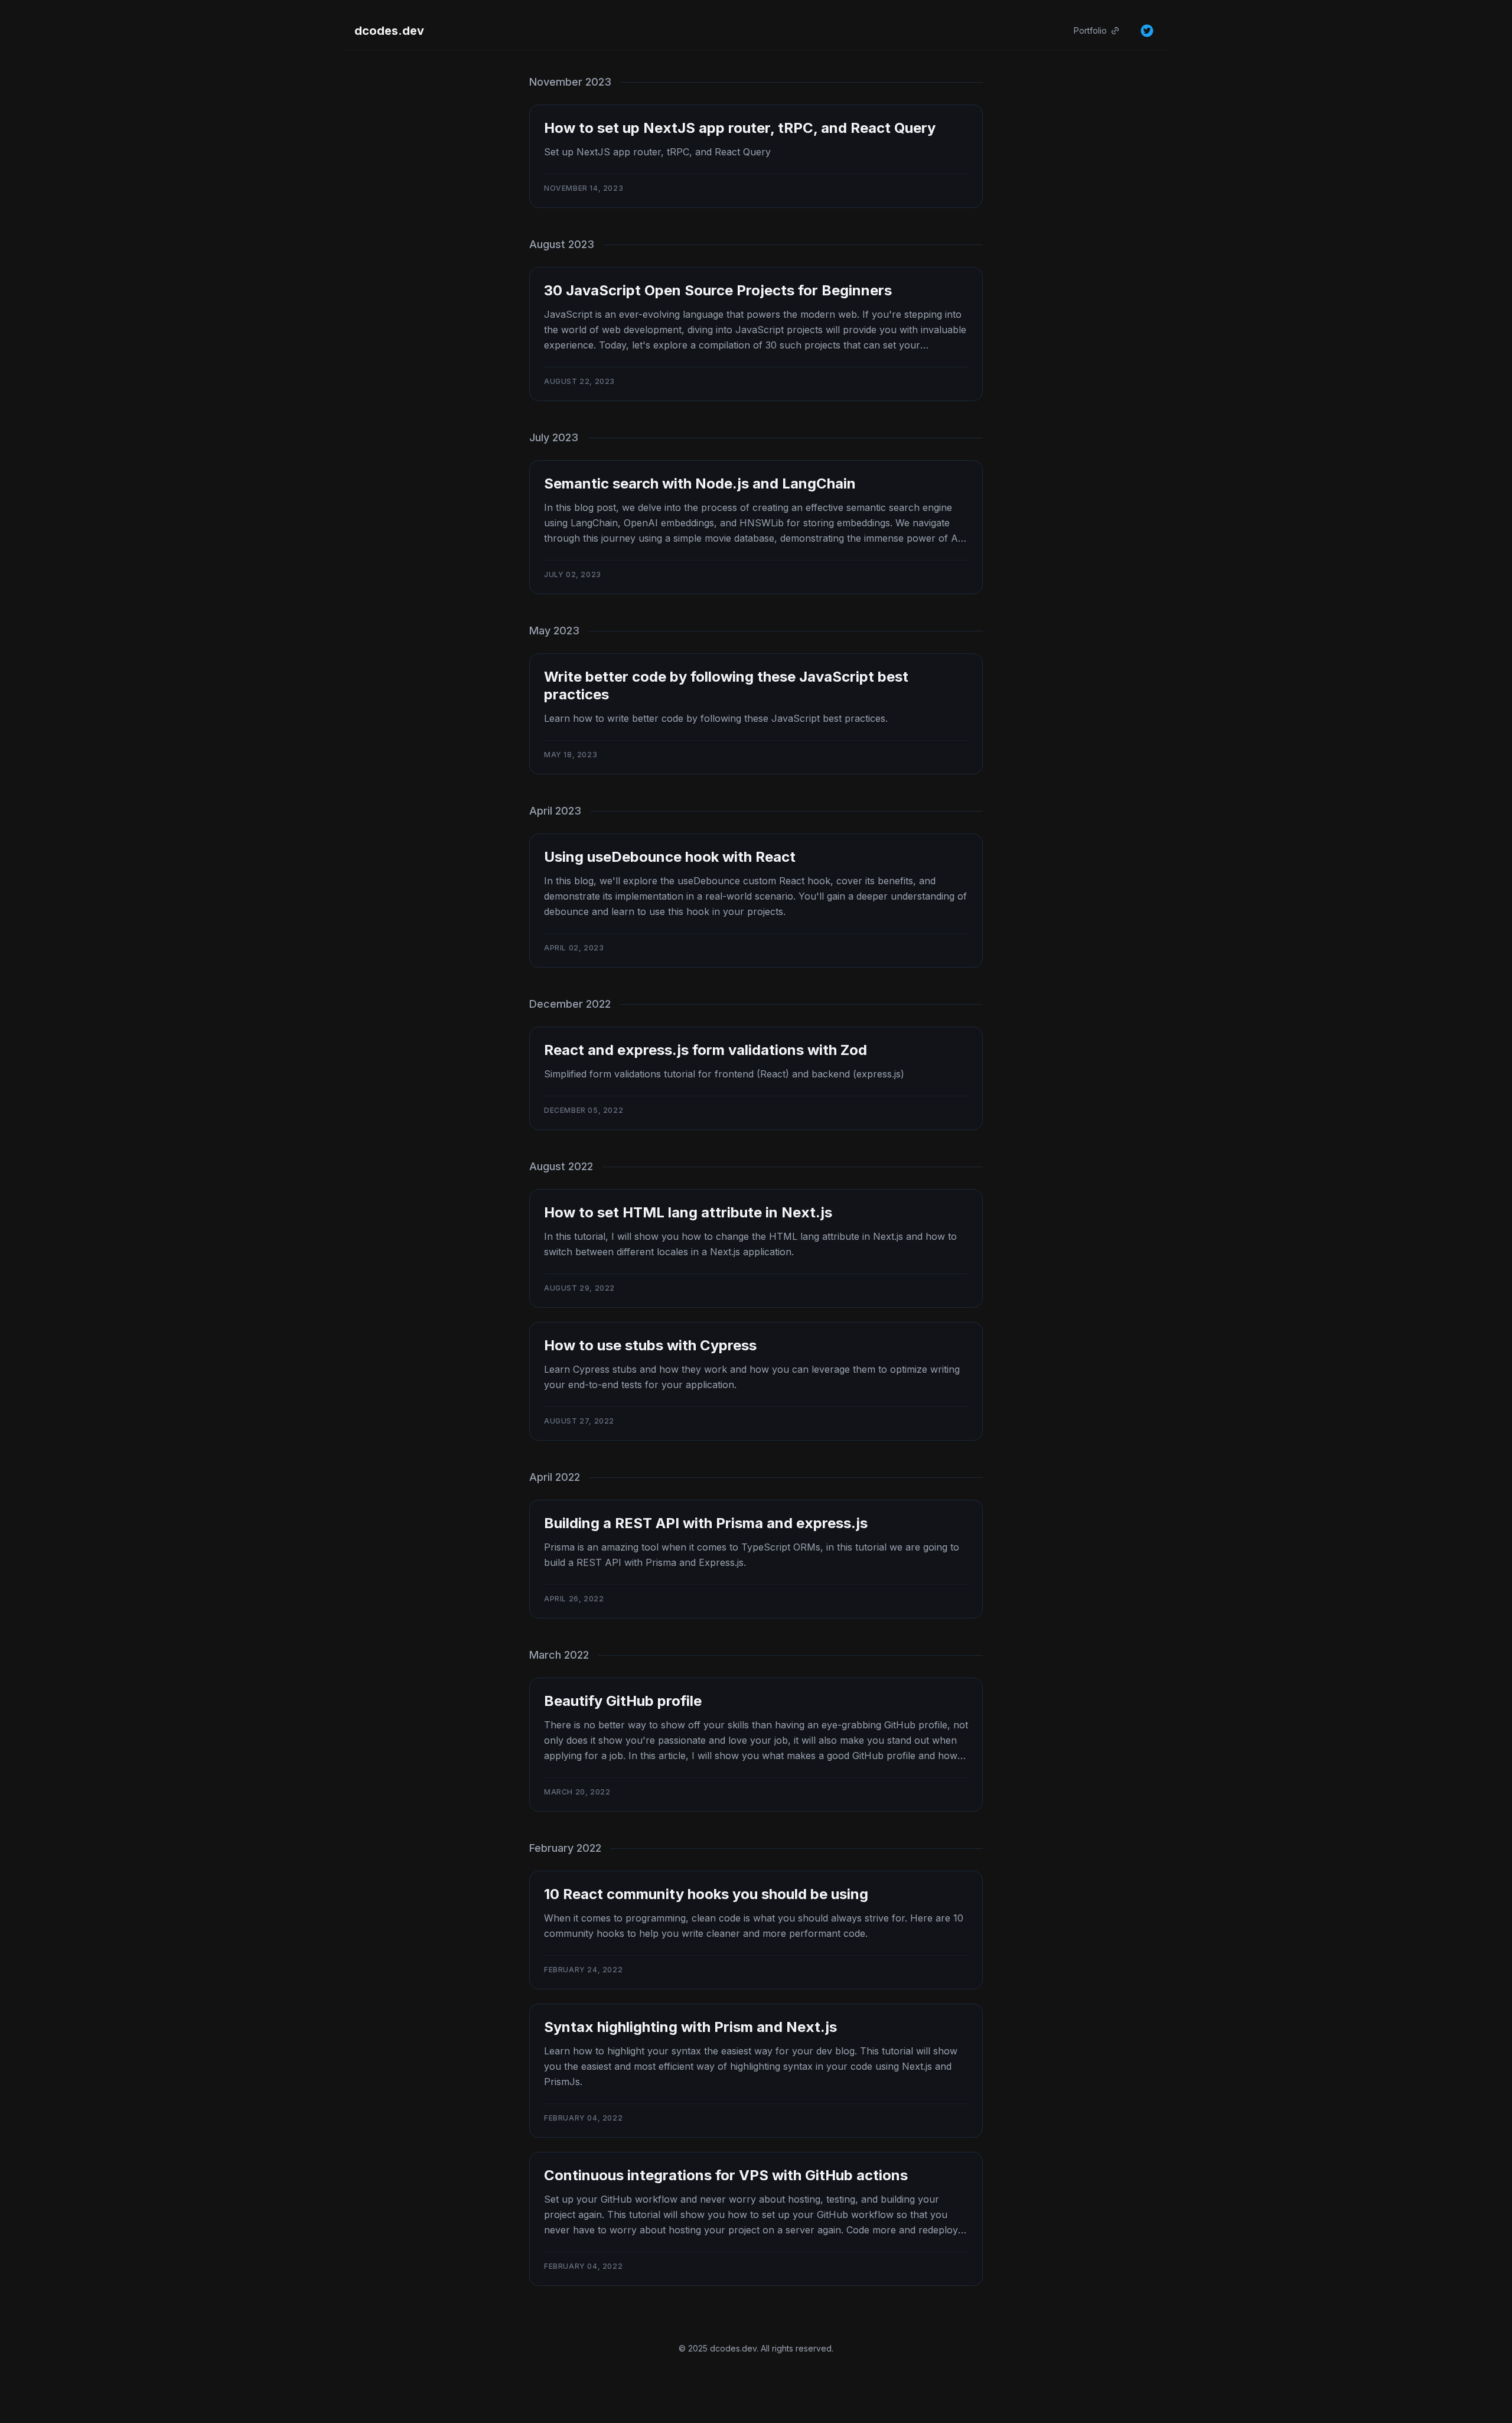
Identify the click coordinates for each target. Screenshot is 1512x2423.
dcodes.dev (389, 31)
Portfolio (1090, 30)
